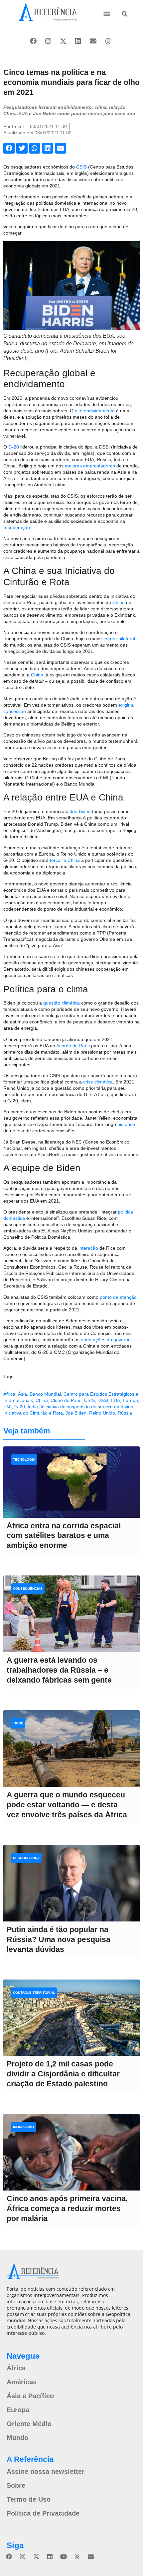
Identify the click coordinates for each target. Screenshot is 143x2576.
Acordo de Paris (73, 1046)
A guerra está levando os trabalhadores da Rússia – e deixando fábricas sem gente (59, 1670)
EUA (115, 1400)
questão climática (62, 1003)
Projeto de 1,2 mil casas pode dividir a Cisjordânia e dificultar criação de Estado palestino (63, 2074)
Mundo (17, 2438)
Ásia (22, 1394)
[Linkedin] (78, 41)
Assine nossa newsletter (46, 2472)
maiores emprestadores (90, 466)
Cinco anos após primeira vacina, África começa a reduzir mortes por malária (67, 2208)
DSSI (103, 1400)
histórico (126, 1124)
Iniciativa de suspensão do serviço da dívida (87, 1407)
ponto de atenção (118, 1297)
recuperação (17, 527)
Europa (130, 1400)
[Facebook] (33, 41)
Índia (33, 1407)
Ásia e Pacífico (30, 2396)
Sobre (16, 2485)
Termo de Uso (29, 2499)
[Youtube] (64, 2556)
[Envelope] (93, 41)
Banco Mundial (45, 1394)
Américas (22, 2382)
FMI (7, 1407)
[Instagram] (48, 41)
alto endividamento (95, 411)
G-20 (14, 447)
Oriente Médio (29, 2424)
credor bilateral (119, 639)
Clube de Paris (66, 1400)
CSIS (81, 167)
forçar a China (65, 860)
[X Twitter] (63, 41)
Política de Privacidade (43, 2513)
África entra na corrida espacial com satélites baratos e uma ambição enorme (64, 1536)
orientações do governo (106, 1340)
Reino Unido (102, 1413)
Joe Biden (80, 811)
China (119, 602)
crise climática (98, 1082)
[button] (107, 13)
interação (88, 1248)
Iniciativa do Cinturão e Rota (33, 1413)
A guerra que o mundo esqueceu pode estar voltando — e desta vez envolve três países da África (67, 1805)
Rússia (125, 1413)
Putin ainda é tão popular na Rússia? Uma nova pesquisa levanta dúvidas (59, 1939)
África (9, 1394)
